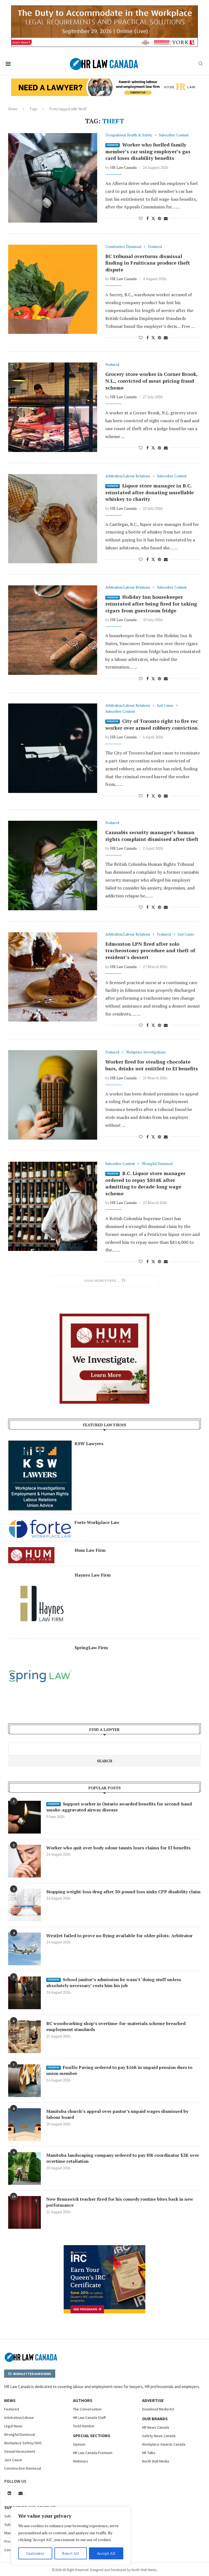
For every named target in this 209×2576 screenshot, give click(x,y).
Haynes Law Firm (93, 1575)
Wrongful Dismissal (19, 2434)
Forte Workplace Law (97, 1522)
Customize (35, 2553)
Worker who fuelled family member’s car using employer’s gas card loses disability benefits (148, 151)
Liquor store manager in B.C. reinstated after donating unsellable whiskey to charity (150, 492)
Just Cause (13, 2460)
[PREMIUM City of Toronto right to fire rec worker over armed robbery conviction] (53, 748)
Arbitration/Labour (19, 2418)
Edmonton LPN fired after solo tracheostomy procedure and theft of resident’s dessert (150, 950)
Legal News (13, 2426)
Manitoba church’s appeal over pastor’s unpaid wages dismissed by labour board (117, 2114)
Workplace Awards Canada (164, 2444)
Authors (83, 2400)
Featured (12, 2409)
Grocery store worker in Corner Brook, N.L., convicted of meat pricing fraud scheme (151, 381)
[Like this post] (141, 218)
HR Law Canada (123, 167)
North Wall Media (156, 2461)
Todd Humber (84, 2426)
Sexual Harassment (20, 2451)
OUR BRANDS (155, 2419)
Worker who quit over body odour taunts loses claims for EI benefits (118, 1848)
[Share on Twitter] (153, 218)
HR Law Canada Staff (89, 2418)
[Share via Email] (166, 218)
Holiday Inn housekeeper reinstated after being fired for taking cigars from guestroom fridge (151, 603)
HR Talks (149, 2453)
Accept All (106, 2553)
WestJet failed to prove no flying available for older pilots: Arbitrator (119, 1936)
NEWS (10, 2400)
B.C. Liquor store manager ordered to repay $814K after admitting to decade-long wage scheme (145, 1183)
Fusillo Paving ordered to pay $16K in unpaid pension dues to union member (119, 2070)
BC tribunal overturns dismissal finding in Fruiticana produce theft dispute (148, 263)
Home (13, 109)
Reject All (70, 2553)
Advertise (153, 2400)
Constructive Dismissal (23, 2468)
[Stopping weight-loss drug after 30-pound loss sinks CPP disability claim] (24, 1905)
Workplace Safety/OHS (23, 2443)
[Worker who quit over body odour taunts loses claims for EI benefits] (24, 1861)
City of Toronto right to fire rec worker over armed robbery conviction (152, 724)
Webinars (81, 2461)
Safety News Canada (159, 2436)
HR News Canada (156, 2427)
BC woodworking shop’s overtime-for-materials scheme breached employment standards (116, 2026)
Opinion (79, 2444)
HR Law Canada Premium (93, 2453)
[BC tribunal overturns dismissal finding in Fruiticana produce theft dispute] (53, 289)
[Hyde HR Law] (104, 82)
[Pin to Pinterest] (159, 218)
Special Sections (92, 2436)
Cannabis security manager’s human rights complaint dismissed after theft (152, 836)
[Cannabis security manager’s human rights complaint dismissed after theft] (53, 865)
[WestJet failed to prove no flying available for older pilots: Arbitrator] (24, 1949)
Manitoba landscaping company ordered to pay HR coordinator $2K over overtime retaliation (123, 2158)
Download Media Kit (158, 2409)
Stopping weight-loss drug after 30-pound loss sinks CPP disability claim (123, 1892)
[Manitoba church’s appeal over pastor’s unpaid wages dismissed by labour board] (24, 2125)
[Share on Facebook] (147, 218)
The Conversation (87, 2409)
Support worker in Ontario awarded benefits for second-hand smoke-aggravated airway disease (119, 1807)
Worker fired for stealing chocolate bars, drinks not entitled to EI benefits (152, 1065)
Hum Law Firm (90, 1550)
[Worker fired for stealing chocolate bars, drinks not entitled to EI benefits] (53, 1095)
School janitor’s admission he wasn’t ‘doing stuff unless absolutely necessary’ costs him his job (114, 1982)
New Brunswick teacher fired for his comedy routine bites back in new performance (120, 2202)
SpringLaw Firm (91, 1648)
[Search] (201, 64)
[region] (71, 2536)
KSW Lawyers (89, 1443)
